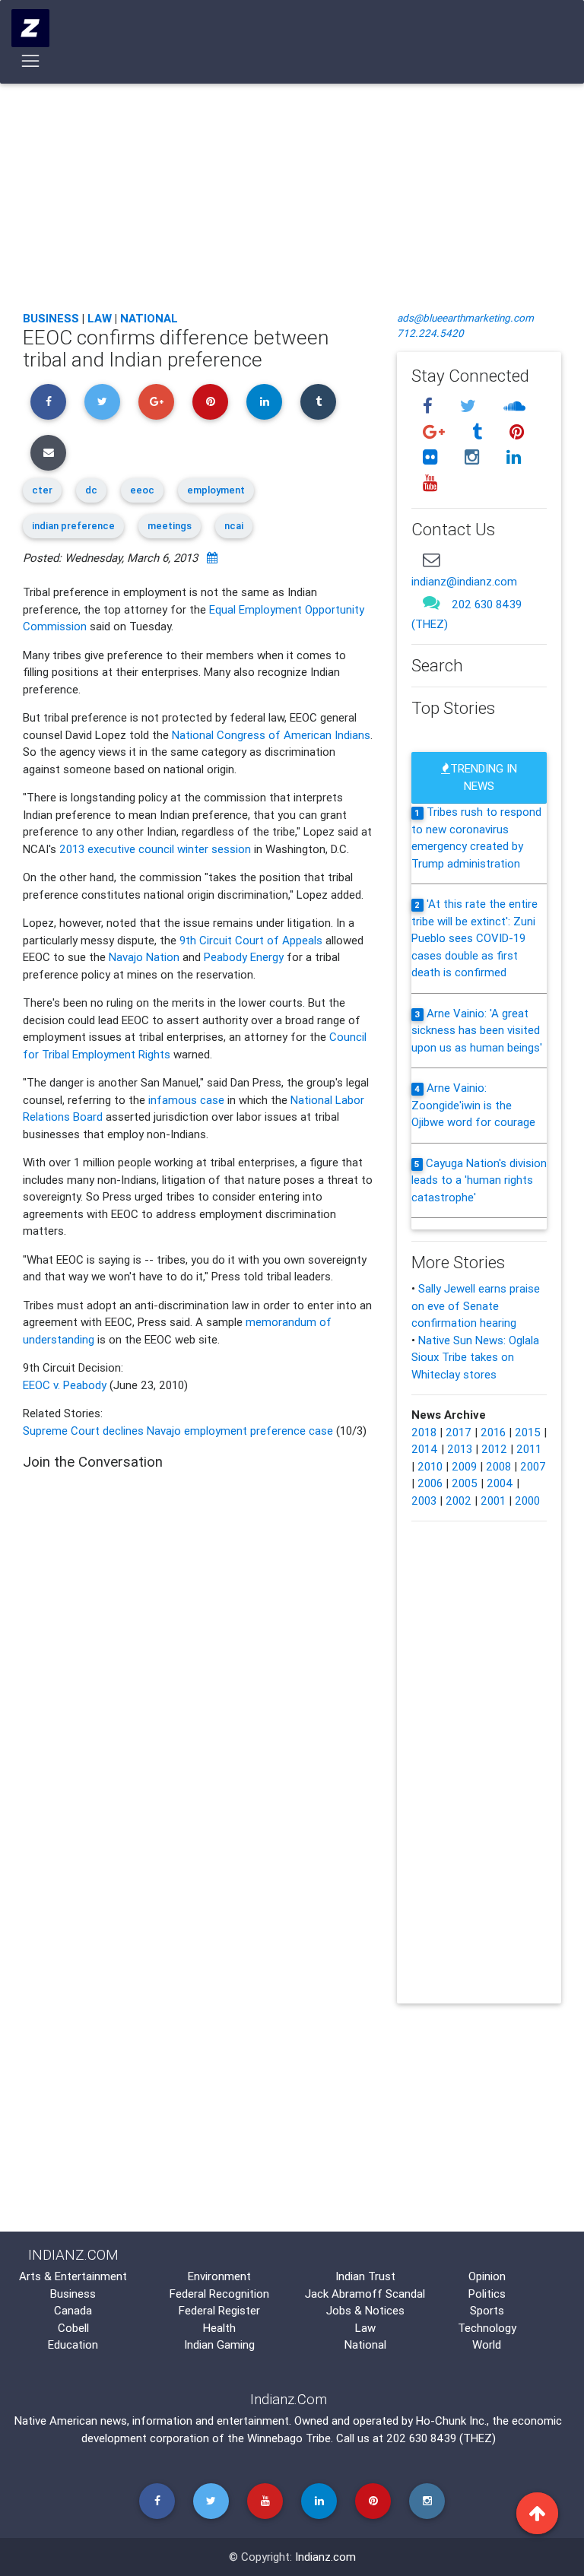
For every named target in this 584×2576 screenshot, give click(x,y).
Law (100, 318)
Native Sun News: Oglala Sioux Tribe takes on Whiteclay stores (475, 1357)
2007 (533, 1466)
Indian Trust (365, 2276)
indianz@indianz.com (464, 581)
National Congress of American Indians (271, 735)
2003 (424, 1501)
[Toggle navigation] (31, 61)
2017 (459, 1432)
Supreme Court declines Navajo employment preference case (178, 1431)
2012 (494, 1449)
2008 (498, 1466)
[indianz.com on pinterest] (516, 431)
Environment (219, 2276)
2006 (430, 1483)
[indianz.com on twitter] (470, 406)
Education (73, 2344)
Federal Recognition (219, 2294)
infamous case (186, 1100)
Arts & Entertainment (73, 2276)
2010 (430, 1466)
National (149, 318)
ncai (234, 526)
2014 (425, 1449)
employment (216, 490)
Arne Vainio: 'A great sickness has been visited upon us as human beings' (477, 1030)
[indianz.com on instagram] (474, 457)
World (487, 2344)
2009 (464, 1466)
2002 (459, 1501)
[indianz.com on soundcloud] (514, 406)
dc (91, 490)
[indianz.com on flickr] (432, 457)
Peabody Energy (244, 957)
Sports (487, 2310)
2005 (465, 1483)
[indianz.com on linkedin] (513, 457)
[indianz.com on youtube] (430, 483)
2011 (529, 1449)
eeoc (142, 490)
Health (219, 2328)
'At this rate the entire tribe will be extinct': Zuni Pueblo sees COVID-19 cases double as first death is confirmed (474, 938)
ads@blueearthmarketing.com (465, 318)
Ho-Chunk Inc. (451, 2421)
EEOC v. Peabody (65, 1385)
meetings (170, 526)
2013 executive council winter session (155, 849)
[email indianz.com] (431, 559)
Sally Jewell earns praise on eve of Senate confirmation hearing (476, 1305)
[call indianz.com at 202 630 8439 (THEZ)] (431, 603)
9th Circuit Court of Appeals (251, 940)
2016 (493, 1432)
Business (51, 318)
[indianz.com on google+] (436, 431)
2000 (527, 1501)
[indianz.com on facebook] (430, 406)
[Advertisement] (292, 186)
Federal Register (219, 2310)
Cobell (73, 2328)
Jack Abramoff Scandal (365, 2294)
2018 (424, 1432)
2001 (493, 1501)
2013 (460, 1449)
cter (42, 490)
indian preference (73, 526)
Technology (487, 2328)
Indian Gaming (219, 2344)
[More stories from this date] (212, 558)
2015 (528, 1432)
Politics (487, 2294)
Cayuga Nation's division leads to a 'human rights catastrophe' (479, 1180)
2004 (500, 1483)
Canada (73, 2310)
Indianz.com (325, 2557)
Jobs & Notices (365, 2310)
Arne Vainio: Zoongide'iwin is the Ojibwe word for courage (473, 1105)
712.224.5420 (430, 333)
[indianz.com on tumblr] (479, 431)
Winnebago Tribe (289, 2438)
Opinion (487, 2276)
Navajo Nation (144, 957)
